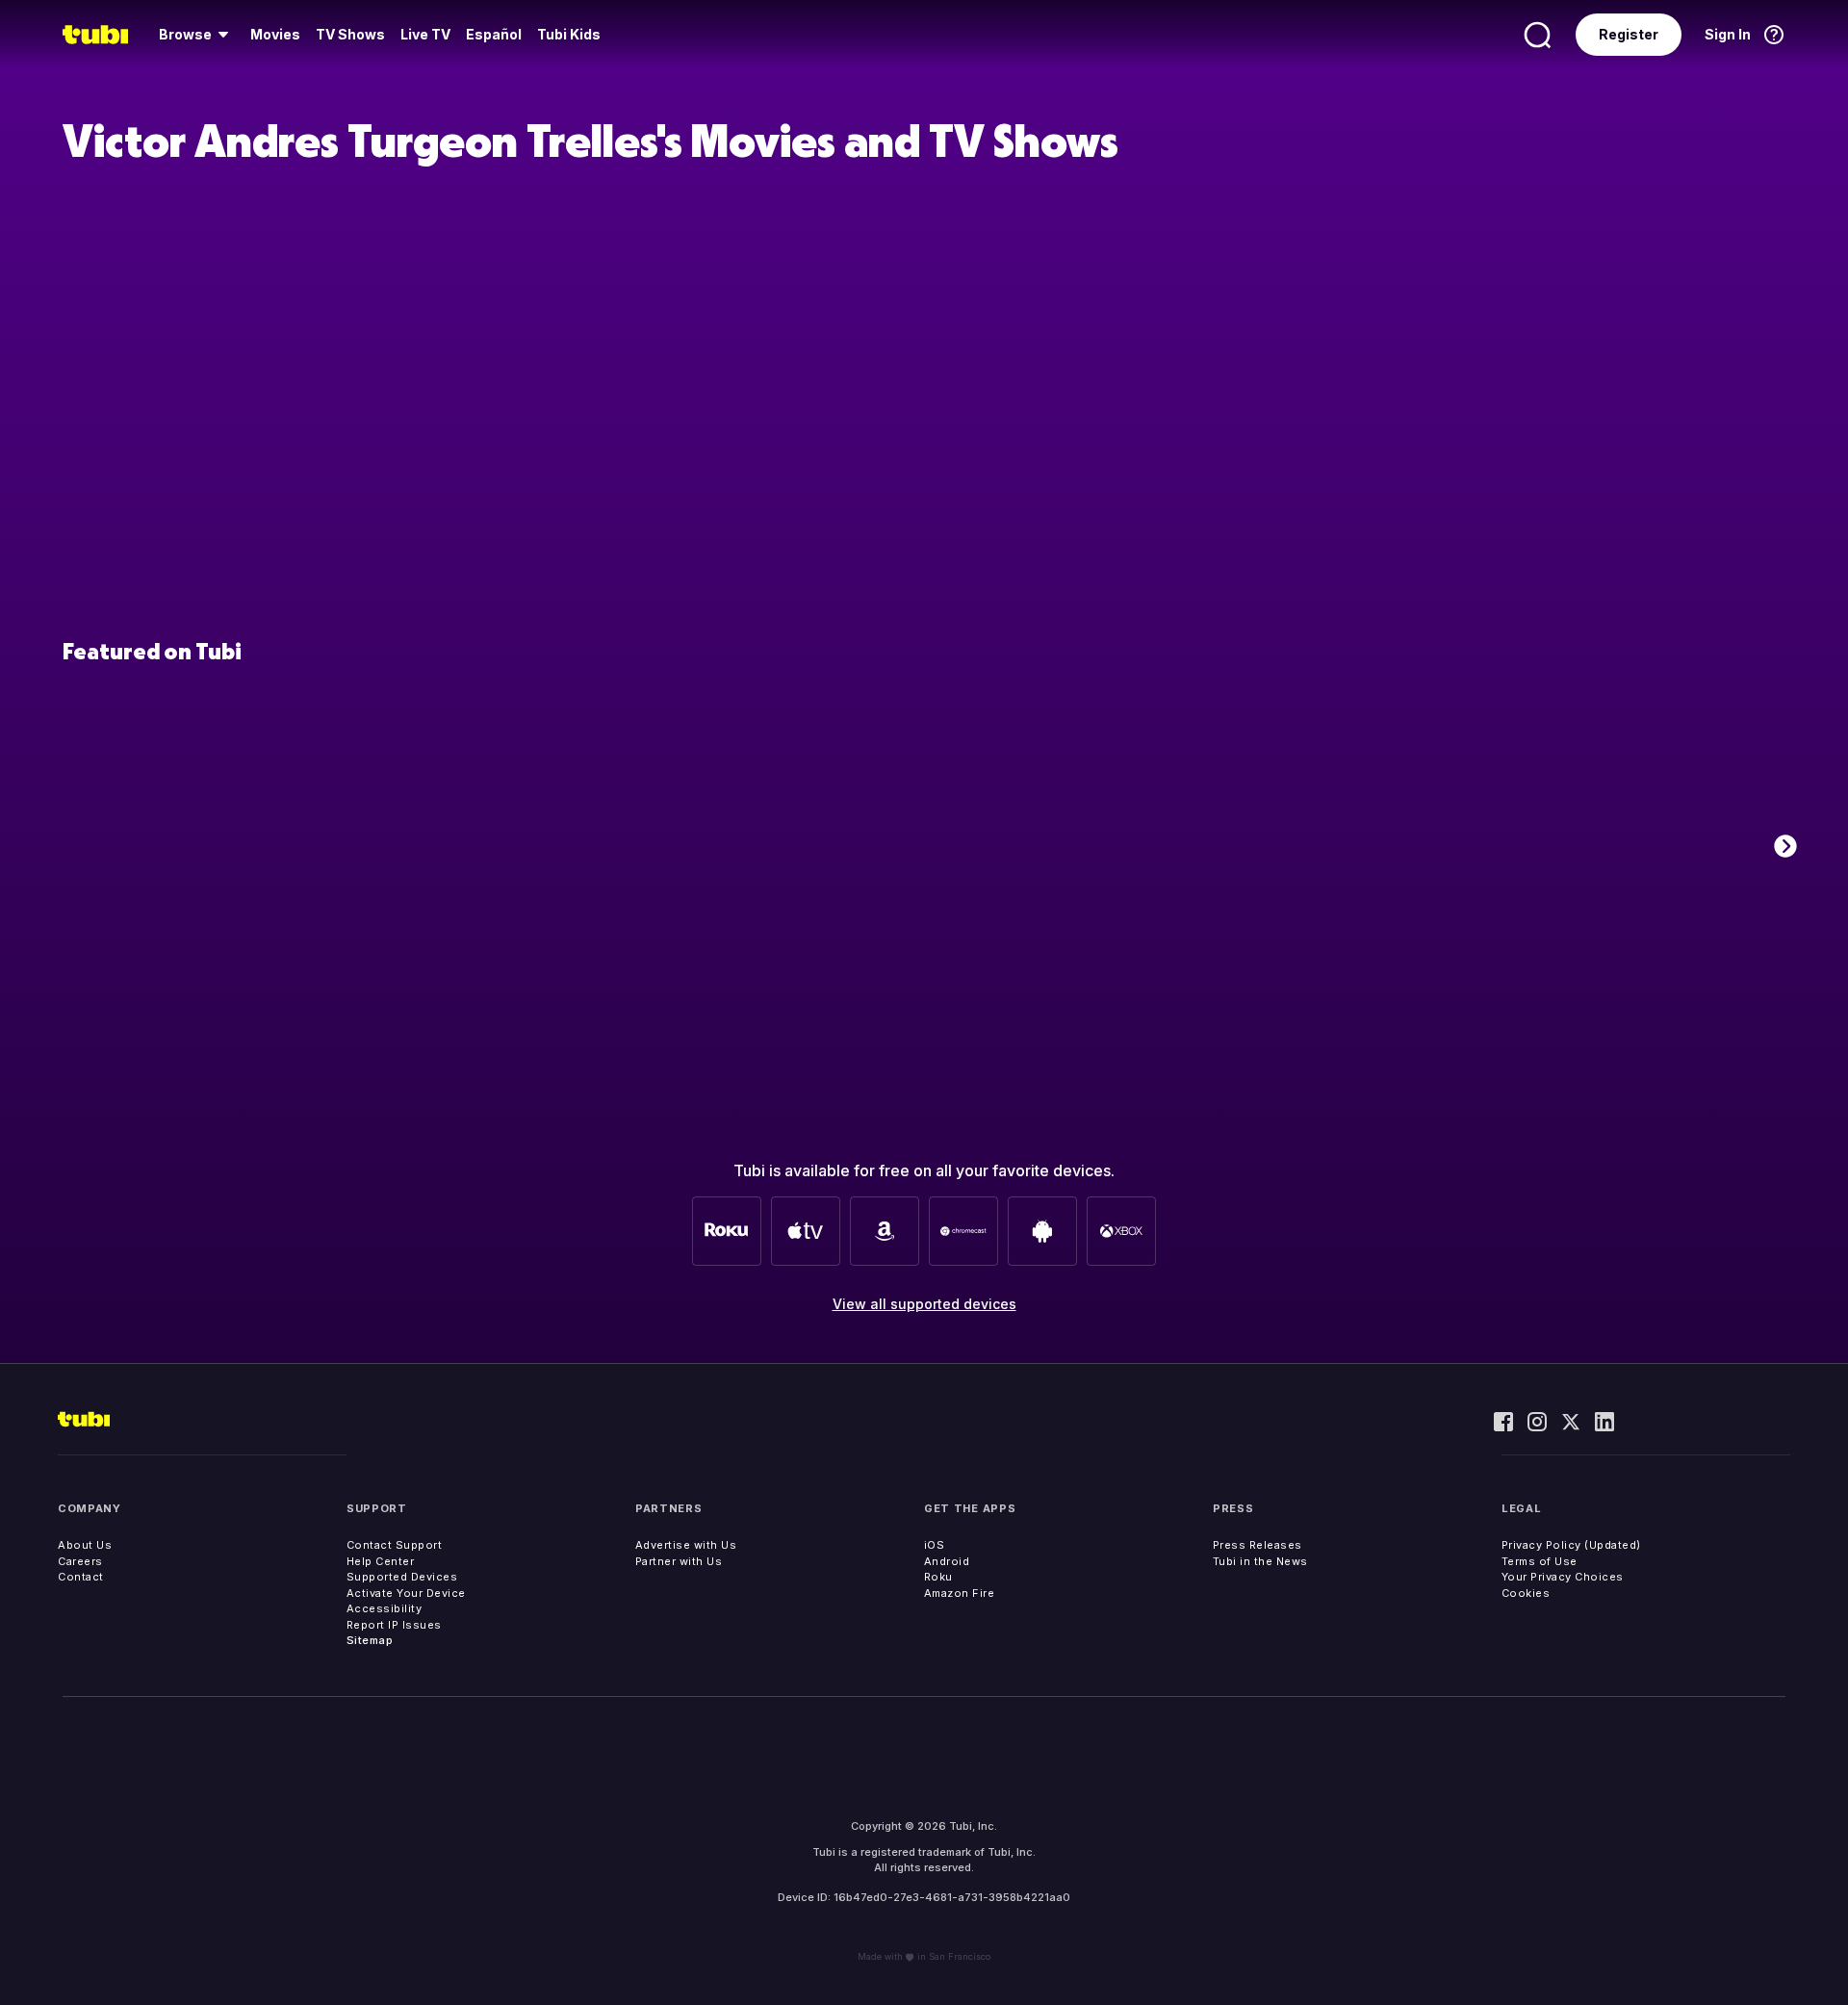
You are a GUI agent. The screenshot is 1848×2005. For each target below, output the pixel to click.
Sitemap (370, 1640)
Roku (938, 1577)
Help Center (381, 1561)
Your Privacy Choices (1563, 1577)
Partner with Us (679, 1561)
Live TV (425, 34)
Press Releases (1258, 1545)
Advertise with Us (686, 1545)
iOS (935, 1545)
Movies (275, 34)
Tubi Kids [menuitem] (569, 34)
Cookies (1526, 1593)
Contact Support (395, 1545)
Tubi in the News (1260, 1561)
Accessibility (385, 1608)
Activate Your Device (406, 1593)
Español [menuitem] (494, 34)
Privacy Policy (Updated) (1571, 1545)
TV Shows (350, 34)
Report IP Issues (394, 1625)
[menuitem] (197, 35)
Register (1629, 34)
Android (947, 1561)
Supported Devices (402, 1577)
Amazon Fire (960, 1593)
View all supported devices (924, 1304)
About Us (85, 1545)
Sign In (1728, 34)
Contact (81, 1577)
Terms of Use (1540, 1561)
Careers (80, 1561)
